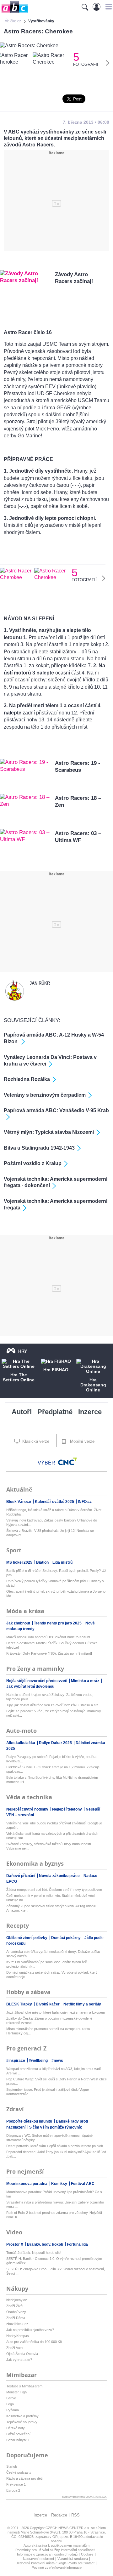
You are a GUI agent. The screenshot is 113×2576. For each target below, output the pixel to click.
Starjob (12, 2466)
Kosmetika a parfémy (22, 2416)
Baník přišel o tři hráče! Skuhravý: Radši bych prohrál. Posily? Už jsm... (56, 1573)
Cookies (87, 2554)
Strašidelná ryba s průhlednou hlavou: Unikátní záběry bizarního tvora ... (55, 2204)
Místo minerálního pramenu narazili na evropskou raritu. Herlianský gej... (49, 2031)
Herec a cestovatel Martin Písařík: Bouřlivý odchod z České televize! (52, 1645)
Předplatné (55, 1412)
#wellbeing (39, 2061)
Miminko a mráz (86, 1681)
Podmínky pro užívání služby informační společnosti (55, 2550)
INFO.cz (85, 1502)
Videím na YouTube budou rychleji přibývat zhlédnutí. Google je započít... (54, 1825)
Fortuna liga (77, 2244)
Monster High (16, 2392)
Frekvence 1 (16, 2484)
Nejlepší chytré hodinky (28, 1809)
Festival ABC (83, 2184)
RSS (75, 2515)
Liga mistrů (62, 1562)
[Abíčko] (14, 12)
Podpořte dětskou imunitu (30, 2121)
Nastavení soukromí (38, 2559)
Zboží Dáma (16, 2318)
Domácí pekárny (66, 1938)
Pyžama (13, 2410)
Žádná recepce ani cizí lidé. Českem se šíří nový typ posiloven (54, 1890)
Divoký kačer (48, 2004)
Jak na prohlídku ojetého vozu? (30, 2330)
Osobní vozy (16, 2312)
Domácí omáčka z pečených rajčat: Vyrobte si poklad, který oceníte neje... (52, 1975)
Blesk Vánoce (19, 1502)
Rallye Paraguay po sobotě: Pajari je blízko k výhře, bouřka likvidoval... (51, 1759)
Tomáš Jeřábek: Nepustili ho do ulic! (34, 2253)
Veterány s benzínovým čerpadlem (45, 1095)
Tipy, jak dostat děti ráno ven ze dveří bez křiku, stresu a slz (52, 1705)
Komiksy (60, 2184)
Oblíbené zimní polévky (27, 1938)
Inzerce (90, 1412)
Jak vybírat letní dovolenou (30, 1686)
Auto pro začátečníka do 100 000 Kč (34, 2342)
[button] (108, 7)
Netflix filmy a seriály (82, 2004)
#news (57, 2061)
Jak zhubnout (19, 1623)
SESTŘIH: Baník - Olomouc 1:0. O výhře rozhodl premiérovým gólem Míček (54, 2261)
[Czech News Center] (67, 1461)
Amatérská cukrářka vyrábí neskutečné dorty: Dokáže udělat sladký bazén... (53, 1954)
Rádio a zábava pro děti (24, 2478)
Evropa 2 (13, 2490)
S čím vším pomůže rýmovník (56, 2127)
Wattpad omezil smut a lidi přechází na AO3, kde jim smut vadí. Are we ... (54, 2071)
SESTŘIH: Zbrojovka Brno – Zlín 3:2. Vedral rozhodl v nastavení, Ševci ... (56, 2271)
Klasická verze (35, 1441)
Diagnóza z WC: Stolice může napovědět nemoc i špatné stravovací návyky (49, 2138)
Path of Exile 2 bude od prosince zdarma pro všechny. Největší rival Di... (54, 2215)
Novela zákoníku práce (60, 1876)
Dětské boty (16, 2428)
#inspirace (16, 2061)
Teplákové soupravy (22, 2422)
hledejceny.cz (17, 2300)
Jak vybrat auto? (19, 2360)
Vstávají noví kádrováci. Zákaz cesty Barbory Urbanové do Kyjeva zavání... (52, 1522)
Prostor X (15, 2244)
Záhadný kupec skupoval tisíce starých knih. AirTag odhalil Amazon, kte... (51, 1908)
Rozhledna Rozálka (27, 1079)
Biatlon (43, 1562)
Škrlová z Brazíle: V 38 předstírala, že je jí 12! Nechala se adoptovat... (50, 1533)
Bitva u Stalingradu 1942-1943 (39, 1148)
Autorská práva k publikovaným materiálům (56, 2545)
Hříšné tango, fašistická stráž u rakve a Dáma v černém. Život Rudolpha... (54, 1512)
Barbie (11, 2398)
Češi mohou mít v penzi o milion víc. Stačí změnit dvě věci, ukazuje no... (51, 1898)
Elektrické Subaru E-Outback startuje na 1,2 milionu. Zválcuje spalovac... (53, 1769)
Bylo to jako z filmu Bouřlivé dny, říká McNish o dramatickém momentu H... (52, 1780)
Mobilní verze (82, 1441)
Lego (10, 2404)
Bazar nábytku (17, 2440)
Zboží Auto (14, 2348)
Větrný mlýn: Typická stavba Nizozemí (49, 1132)
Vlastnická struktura (73, 2559)
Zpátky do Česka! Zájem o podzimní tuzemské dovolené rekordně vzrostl (49, 2021)
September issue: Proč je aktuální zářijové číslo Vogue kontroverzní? (48, 2092)
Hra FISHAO (56, 1370)
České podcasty (19, 2472)
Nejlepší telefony (67, 1809)
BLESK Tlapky (20, 2004)
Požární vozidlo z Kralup (33, 1163)
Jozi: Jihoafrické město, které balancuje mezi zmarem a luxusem (56, 2012)
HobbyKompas (18, 2336)
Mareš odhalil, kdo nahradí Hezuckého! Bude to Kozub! (48, 1637)
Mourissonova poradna (27, 2184)
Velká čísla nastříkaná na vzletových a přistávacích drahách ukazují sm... (52, 1836)
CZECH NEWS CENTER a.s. (68, 2528)
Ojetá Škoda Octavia (22, 2354)
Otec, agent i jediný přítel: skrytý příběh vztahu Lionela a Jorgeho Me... (56, 1594)
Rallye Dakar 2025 (56, 1743)
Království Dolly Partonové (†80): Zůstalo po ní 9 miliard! (49, 1653)
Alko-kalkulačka (21, 1743)
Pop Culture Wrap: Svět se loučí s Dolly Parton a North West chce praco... (56, 2081)
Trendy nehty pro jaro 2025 (58, 1623)
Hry (23, 1351)
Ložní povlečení (18, 2434)
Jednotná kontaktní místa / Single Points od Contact (55, 2563)
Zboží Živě (14, 2306)
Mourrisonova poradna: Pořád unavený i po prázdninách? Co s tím (54, 2194)
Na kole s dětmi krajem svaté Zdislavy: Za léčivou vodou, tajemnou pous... (50, 1697)
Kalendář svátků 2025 (55, 1502)
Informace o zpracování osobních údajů (47, 2554)
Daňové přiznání (21, 1876)
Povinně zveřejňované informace (57, 2567)
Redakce (59, 2515)
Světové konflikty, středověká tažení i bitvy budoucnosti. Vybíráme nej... (49, 1846)
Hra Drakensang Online (93, 1385)
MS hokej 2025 (20, 1562)
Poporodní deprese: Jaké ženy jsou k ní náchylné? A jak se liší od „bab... (56, 2154)
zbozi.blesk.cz (17, 2324)
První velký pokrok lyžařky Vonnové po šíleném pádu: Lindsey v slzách (55, 1583)
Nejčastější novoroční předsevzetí (37, 1681)
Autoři (22, 1412)
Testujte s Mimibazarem (24, 2386)
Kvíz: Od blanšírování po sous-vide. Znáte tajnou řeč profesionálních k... (47, 1964)
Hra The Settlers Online (19, 1377)
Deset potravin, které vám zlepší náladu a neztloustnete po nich (55, 2146)
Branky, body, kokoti (46, 2244)
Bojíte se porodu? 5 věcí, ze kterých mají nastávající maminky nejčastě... (54, 1713)
